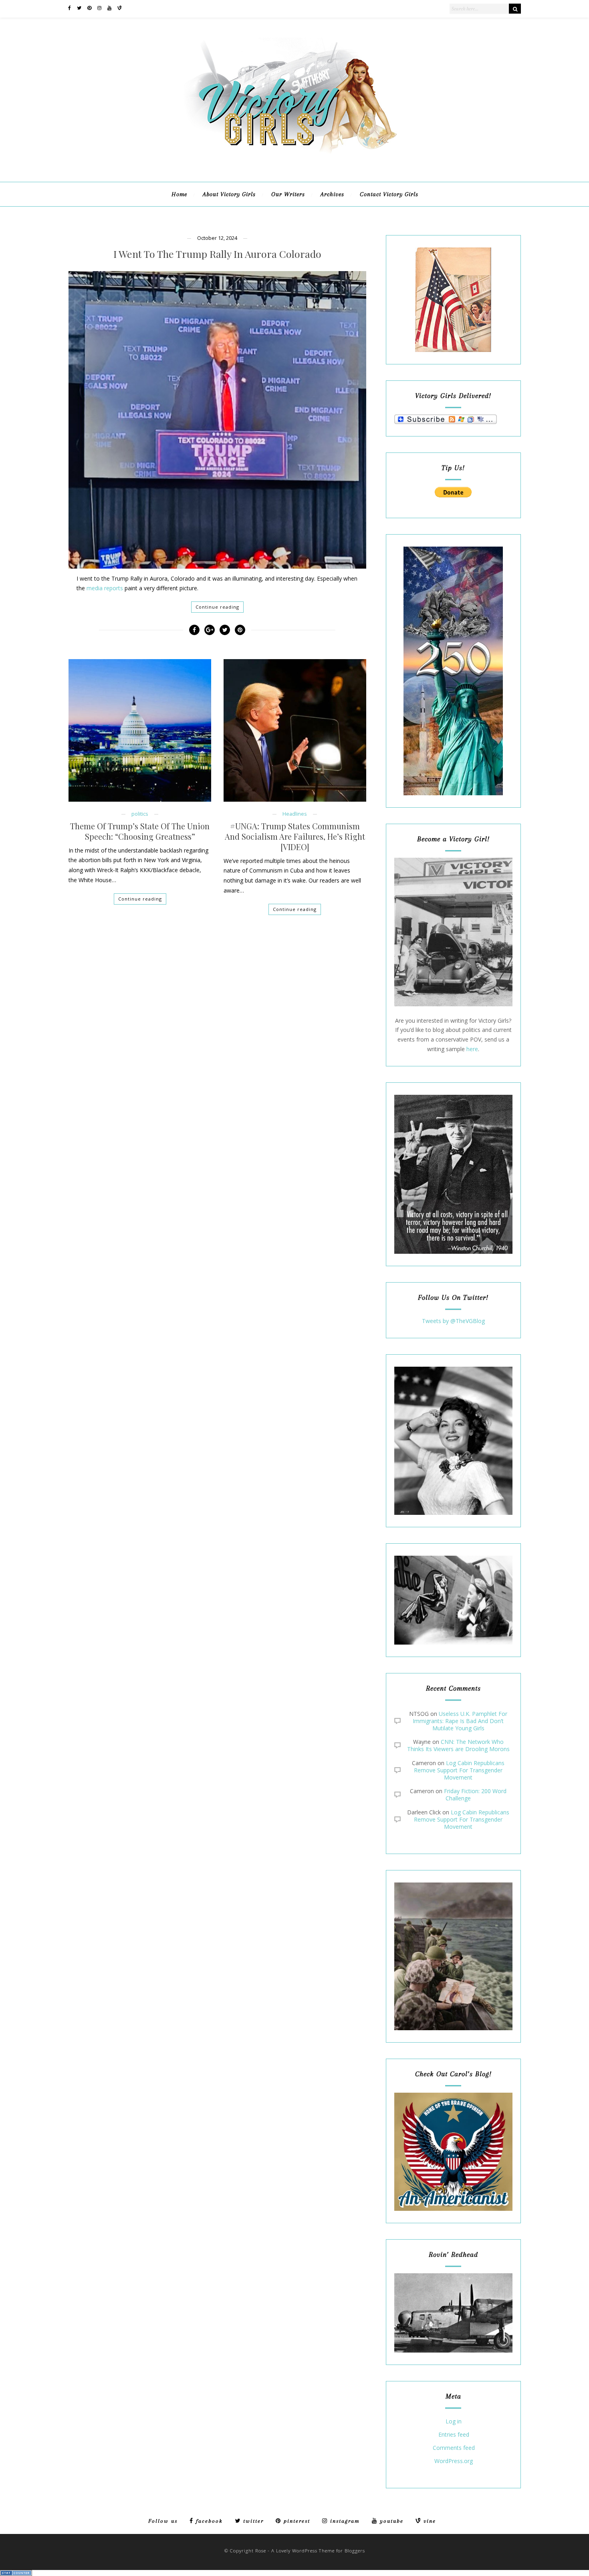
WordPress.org (454, 2461)
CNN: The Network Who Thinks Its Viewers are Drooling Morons (458, 1745)
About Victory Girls (229, 194)
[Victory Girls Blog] (294, 156)
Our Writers (288, 194)
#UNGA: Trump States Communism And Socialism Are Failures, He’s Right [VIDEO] (295, 837)
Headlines (295, 814)
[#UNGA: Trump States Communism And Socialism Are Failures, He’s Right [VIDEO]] (295, 730)
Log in (454, 2422)
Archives (332, 194)
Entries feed (454, 2435)
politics (140, 814)
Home (179, 194)
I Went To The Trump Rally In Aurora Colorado (217, 254)
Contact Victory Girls (389, 194)
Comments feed (454, 2448)
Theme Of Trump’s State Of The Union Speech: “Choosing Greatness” (140, 831)
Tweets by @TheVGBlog (453, 1321)
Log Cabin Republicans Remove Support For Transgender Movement (459, 1770)
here (472, 1049)
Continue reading (217, 607)
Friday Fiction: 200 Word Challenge (475, 1795)
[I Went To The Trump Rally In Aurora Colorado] (217, 420)
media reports (105, 588)
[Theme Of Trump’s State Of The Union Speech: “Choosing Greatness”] (140, 730)
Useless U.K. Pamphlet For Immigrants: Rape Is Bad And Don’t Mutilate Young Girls (460, 1721)
